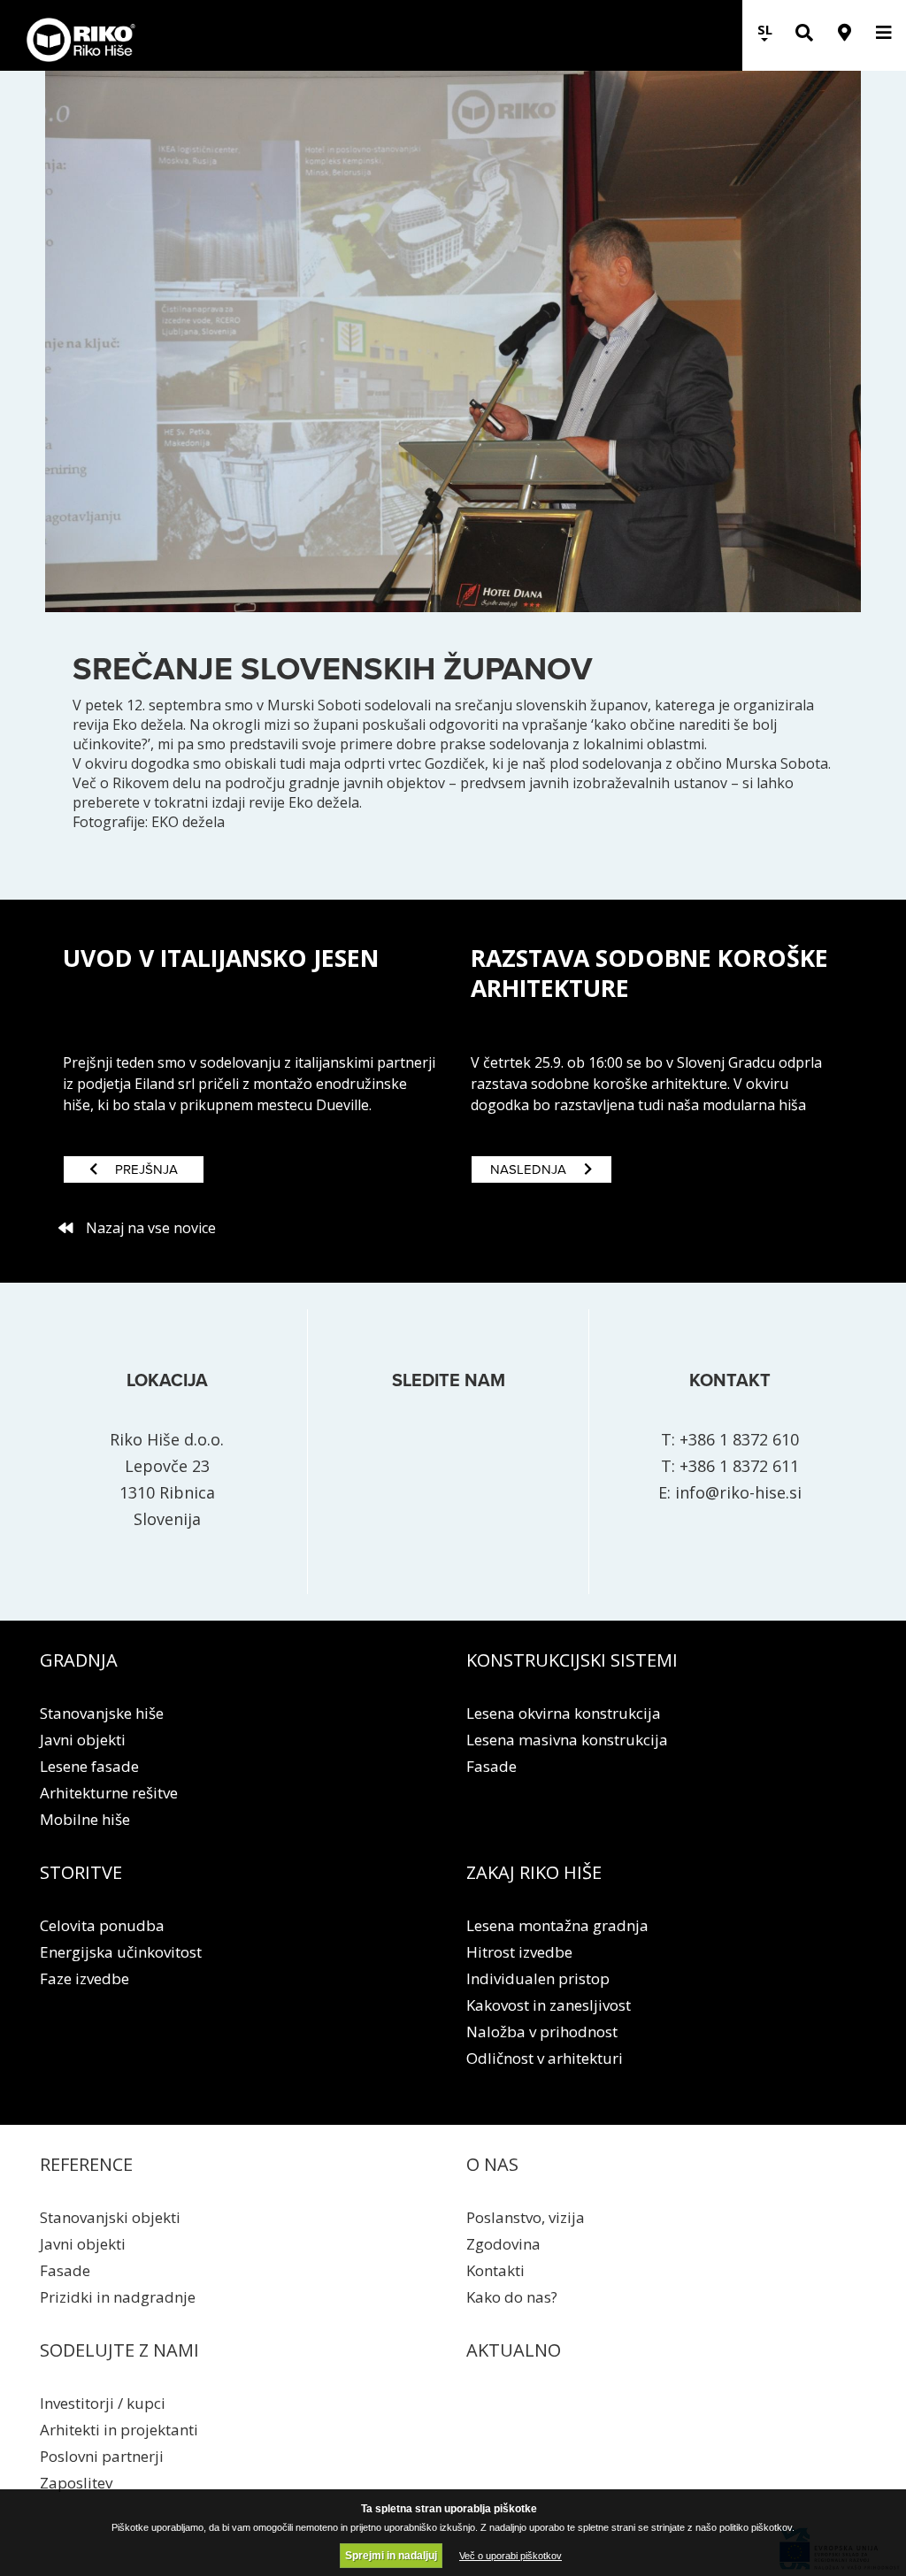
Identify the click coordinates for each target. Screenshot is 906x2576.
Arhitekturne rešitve (109, 1793)
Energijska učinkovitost (121, 1952)
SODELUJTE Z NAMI (119, 2350)
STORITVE (81, 1872)
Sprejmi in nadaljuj (391, 2556)
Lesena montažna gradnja (557, 1925)
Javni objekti (83, 1740)
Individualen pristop (538, 1978)
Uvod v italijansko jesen (221, 958)
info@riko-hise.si (738, 1492)
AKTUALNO (514, 2350)
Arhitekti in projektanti (119, 2430)
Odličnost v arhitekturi (545, 2058)
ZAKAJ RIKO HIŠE (534, 1872)
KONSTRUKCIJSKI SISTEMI (572, 1660)
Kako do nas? (512, 2297)
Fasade (491, 1766)
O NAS (492, 2164)
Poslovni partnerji (102, 2456)
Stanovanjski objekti (110, 2217)
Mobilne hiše (85, 1819)
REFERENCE (86, 2164)
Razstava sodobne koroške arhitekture (649, 973)
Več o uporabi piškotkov (511, 2556)
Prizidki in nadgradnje (118, 2297)
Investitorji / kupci (103, 2403)
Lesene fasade (89, 1766)
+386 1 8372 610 (739, 1439)
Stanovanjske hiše (102, 1713)
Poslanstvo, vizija (526, 2217)
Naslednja (528, 1169)
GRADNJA (79, 1660)
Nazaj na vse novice (151, 1228)
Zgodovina (503, 2244)
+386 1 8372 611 (739, 1466)
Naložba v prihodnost (542, 2032)
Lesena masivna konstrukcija (567, 1740)
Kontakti (495, 2270)
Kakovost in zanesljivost (549, 2005)
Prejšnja (146, 1169)
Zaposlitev (76, 2483)
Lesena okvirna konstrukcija (564, 1713)
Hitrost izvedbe (519, 1952)
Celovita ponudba (102, 1925)
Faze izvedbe (84, 1978)
